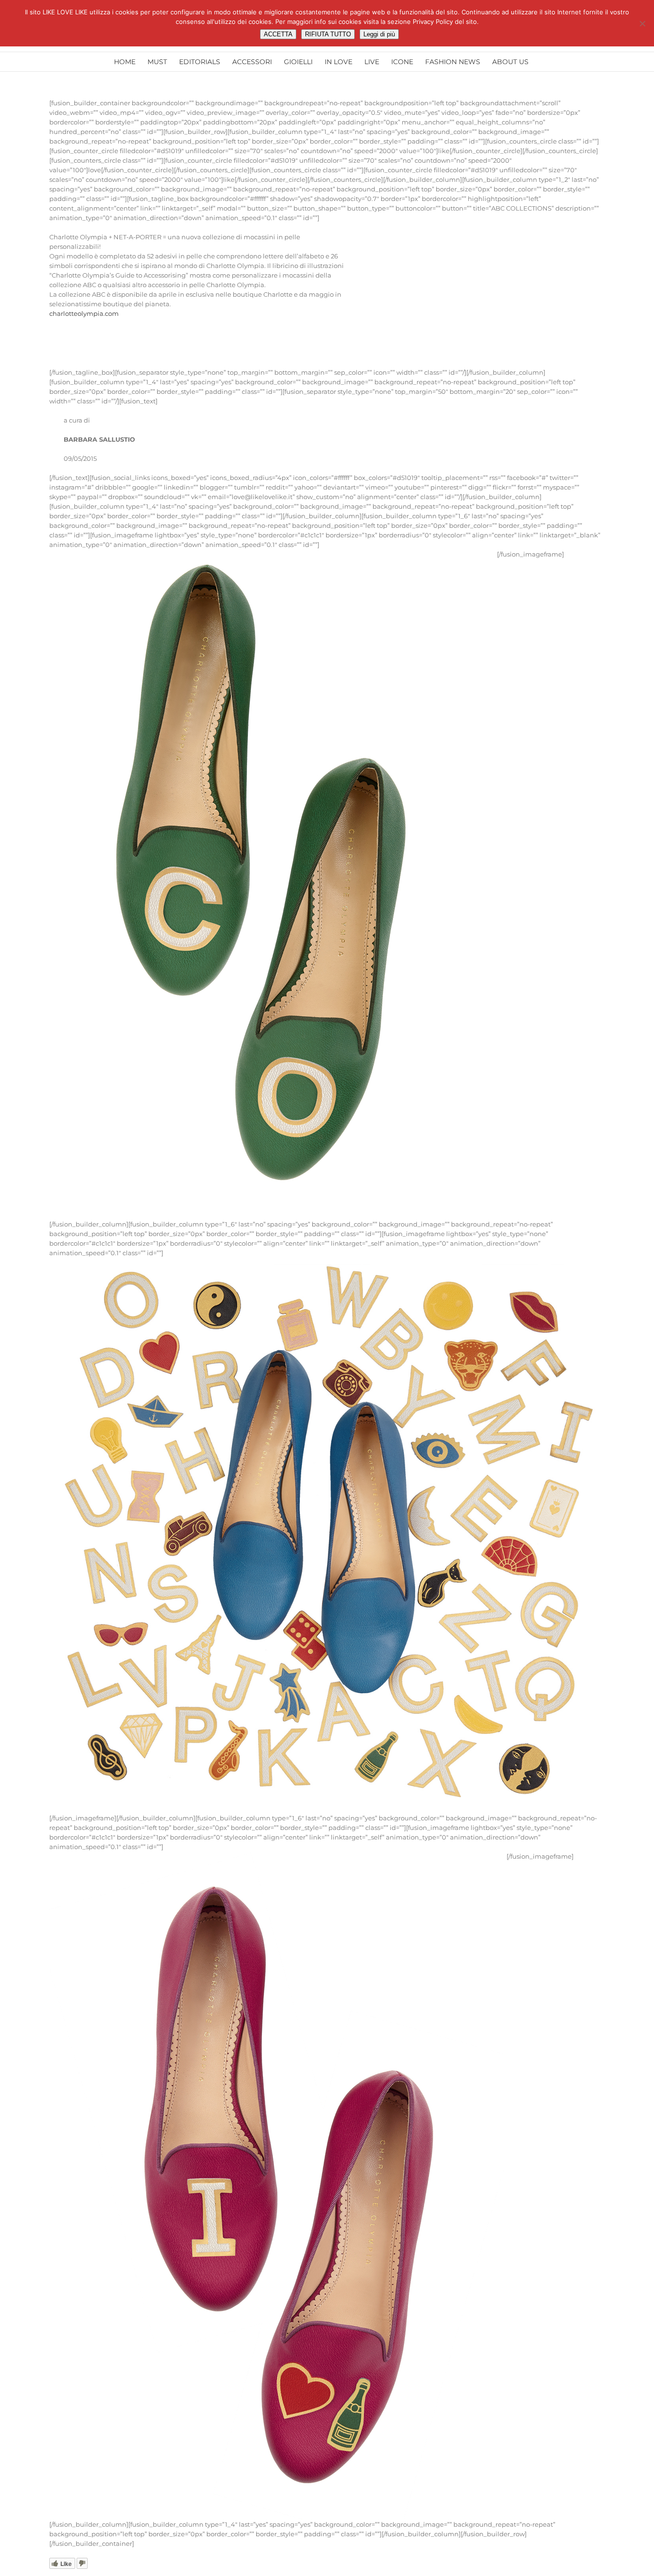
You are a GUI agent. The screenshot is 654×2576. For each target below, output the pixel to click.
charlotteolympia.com (84, 313)
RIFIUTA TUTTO (328, 34)
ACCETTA (278, 34)
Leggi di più (379, 34)
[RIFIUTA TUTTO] (642, 23)
